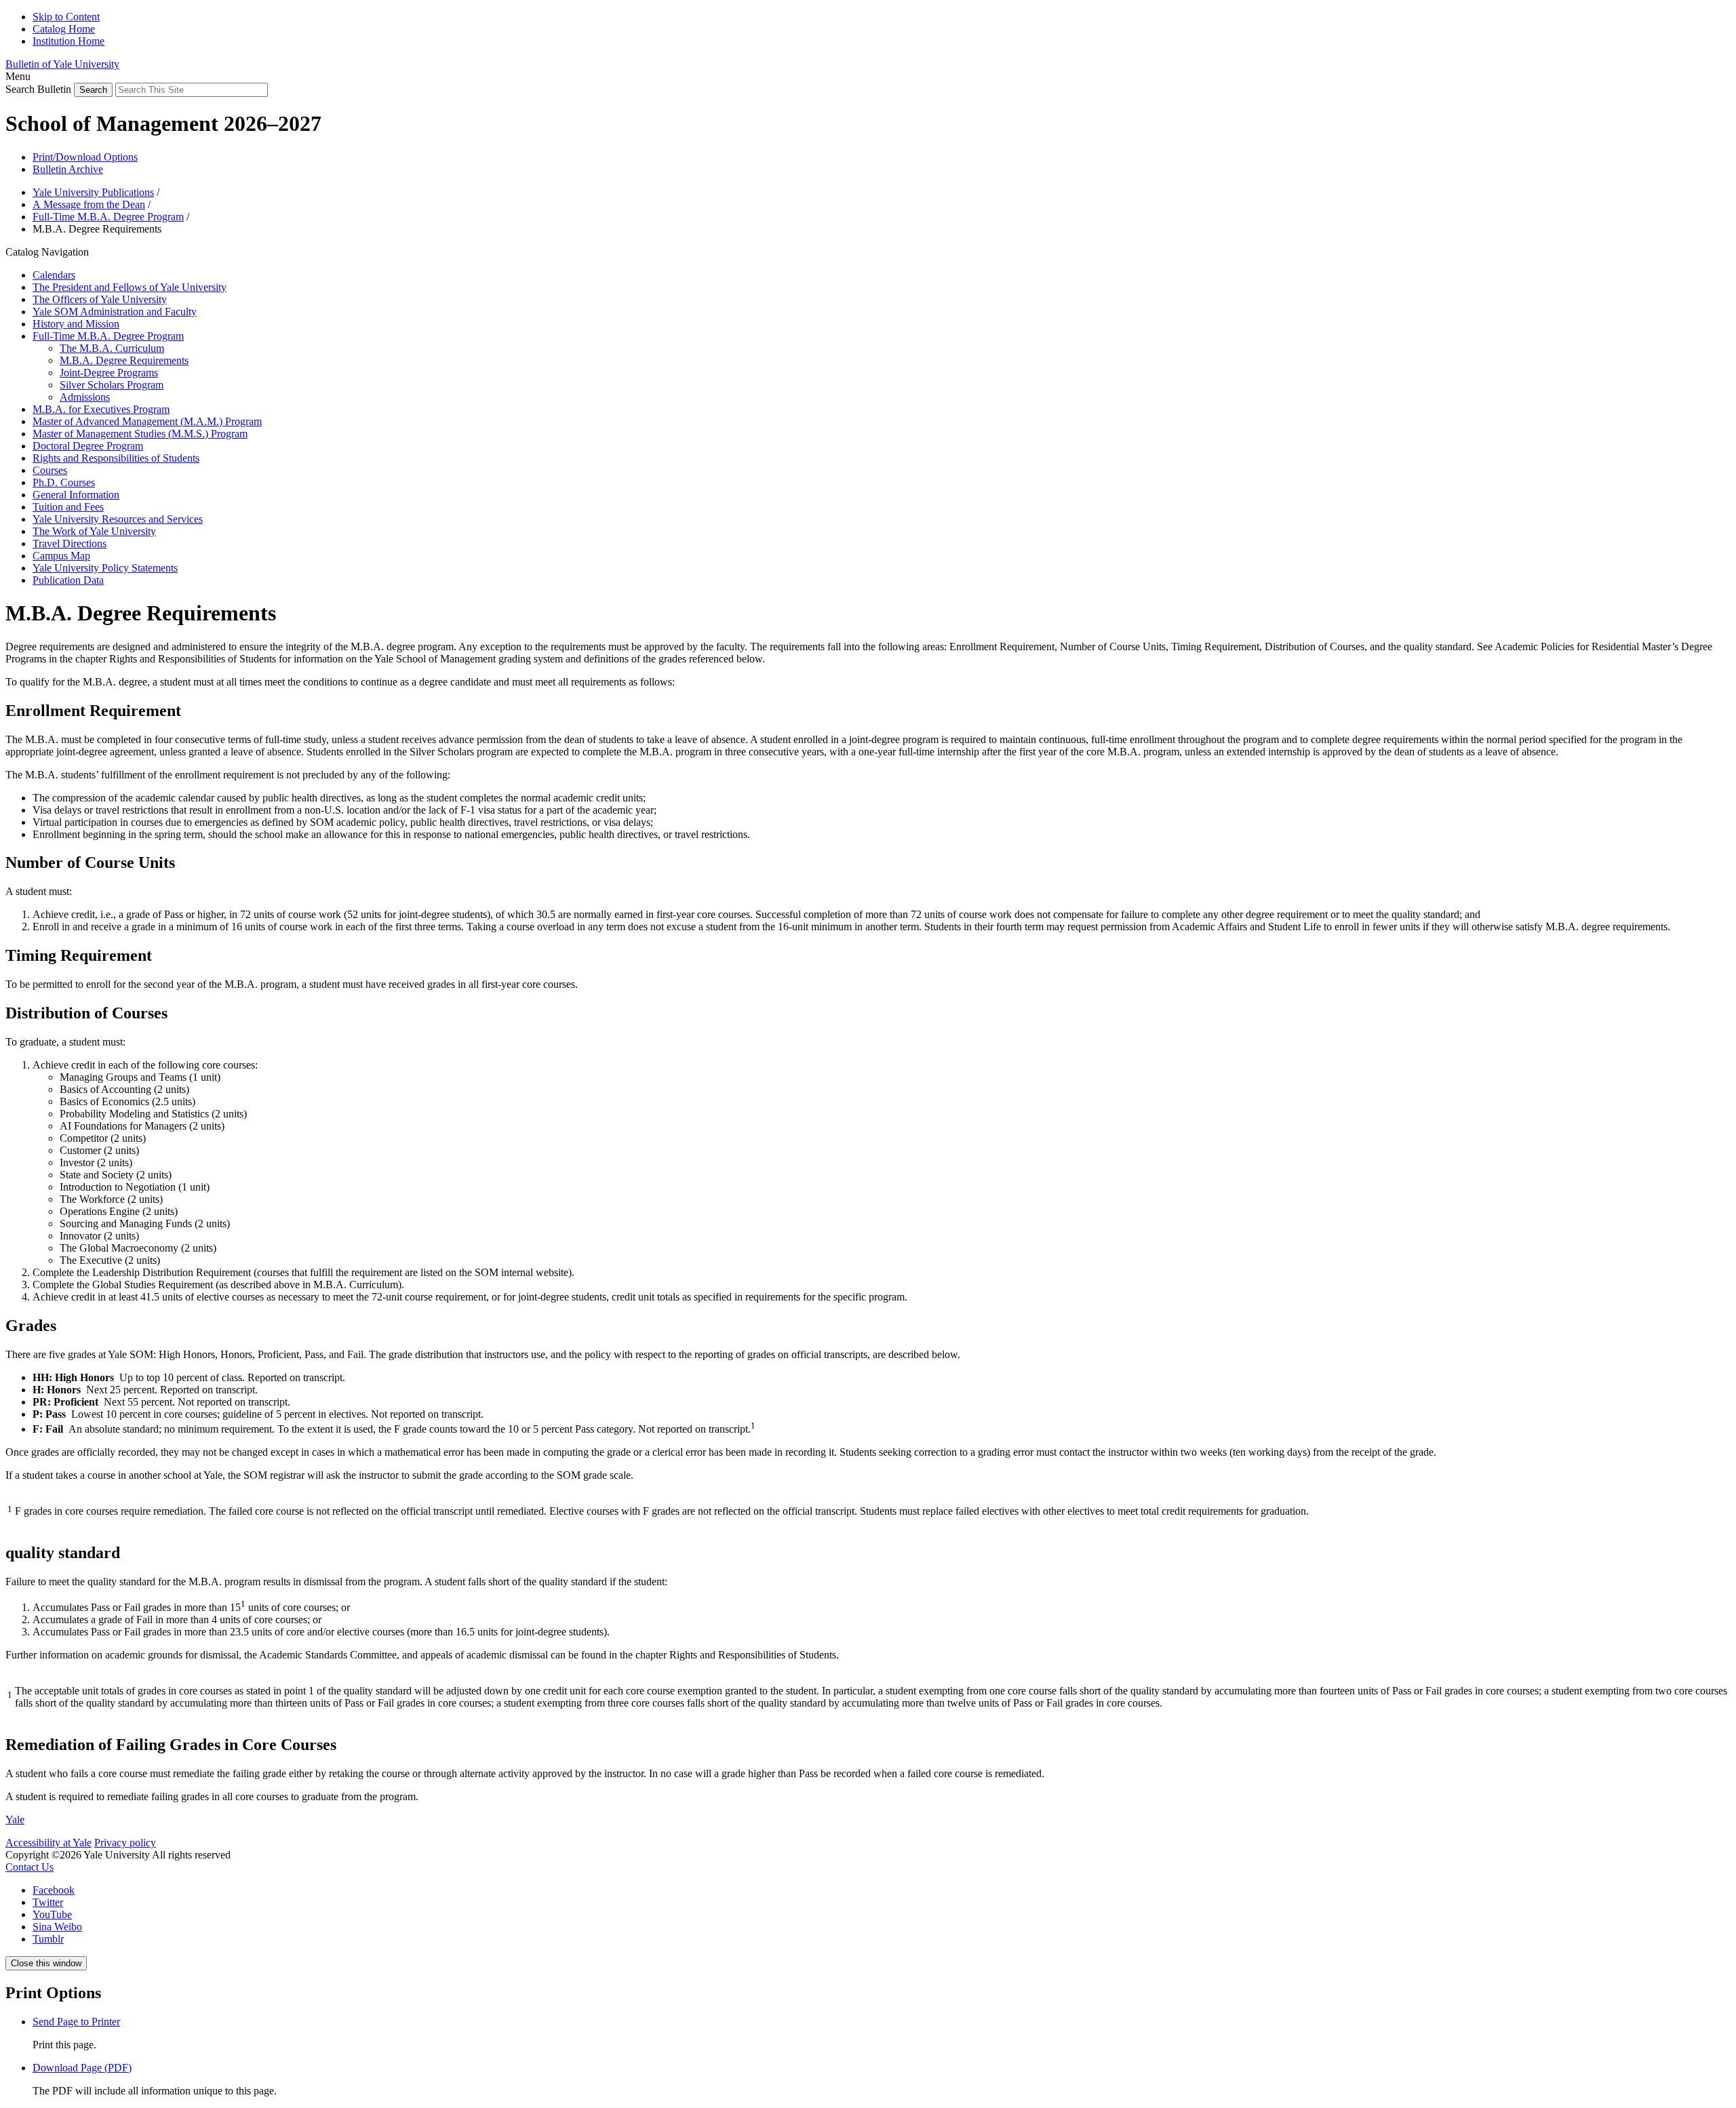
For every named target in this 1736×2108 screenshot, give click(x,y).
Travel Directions (70, 543)
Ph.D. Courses (64, 482)
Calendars (54, 275)
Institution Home (68, 41)
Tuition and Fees (68, 507)
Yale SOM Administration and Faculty (115, 312)
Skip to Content (66, 17)
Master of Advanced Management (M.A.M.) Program (147, 421)
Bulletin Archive (68, 169)
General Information (76, 495)
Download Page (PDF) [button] (82, 2068)
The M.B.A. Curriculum (112, 348)
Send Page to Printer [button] (76, 2022)
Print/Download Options (85, 157)
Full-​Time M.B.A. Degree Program (108, 336)
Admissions (85, 397)
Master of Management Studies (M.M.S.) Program (140, 434)
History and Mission (76, 324)
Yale (15, 1819)
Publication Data (68, 580)
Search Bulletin (38, 89)
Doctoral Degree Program (88, 446)
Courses (50, 470)
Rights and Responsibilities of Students (116, 458)
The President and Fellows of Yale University (130, 287)
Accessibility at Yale (48, 1843)
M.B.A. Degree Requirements (124, 360)
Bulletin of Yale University (62, 64)
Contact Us (29, 1867)
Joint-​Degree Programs (109, 373)
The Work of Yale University (94, 531)
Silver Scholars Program (112, 385)
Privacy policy (125, 1843)
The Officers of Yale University (100, 299)
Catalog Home (64, 29)
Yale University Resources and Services (118, 519)
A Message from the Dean (89, 204)
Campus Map (61, 556)
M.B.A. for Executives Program (101, 409)
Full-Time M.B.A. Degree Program (108, 217)
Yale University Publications (93, 192)
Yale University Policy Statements (105, 568)
